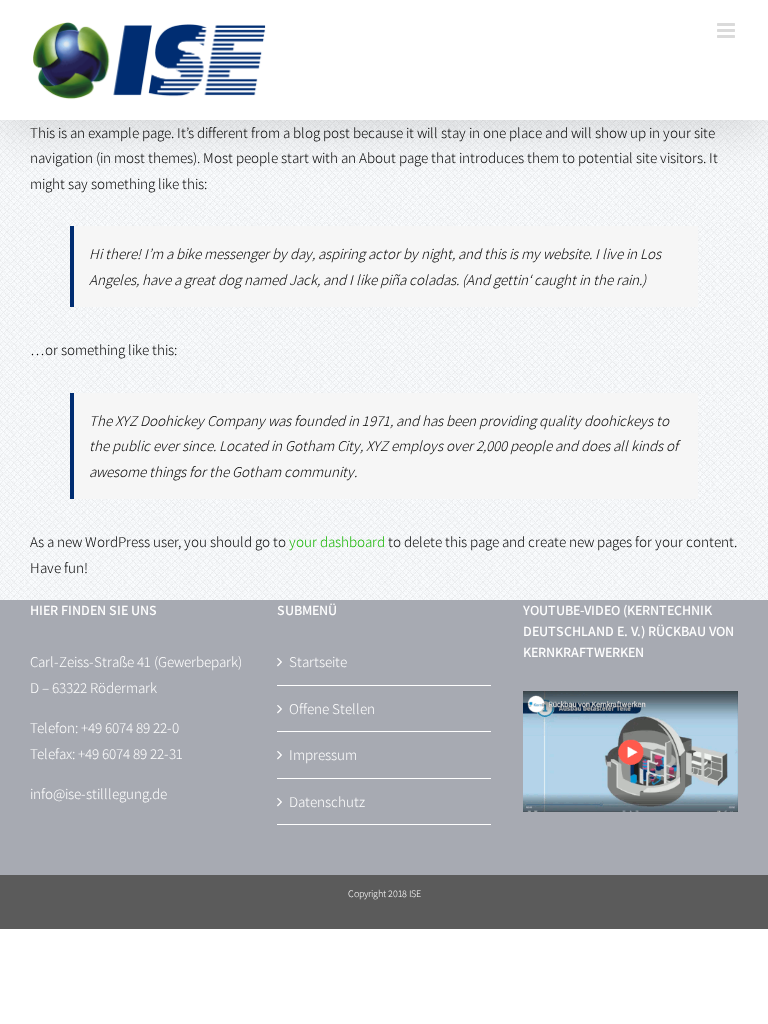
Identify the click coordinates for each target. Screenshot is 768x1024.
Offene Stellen (332, 708)
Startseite (318, 661)
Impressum (323, 754)
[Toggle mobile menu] (727, 30)
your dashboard (337, 541)
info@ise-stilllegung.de (98, 793)
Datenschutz (327, 801)
